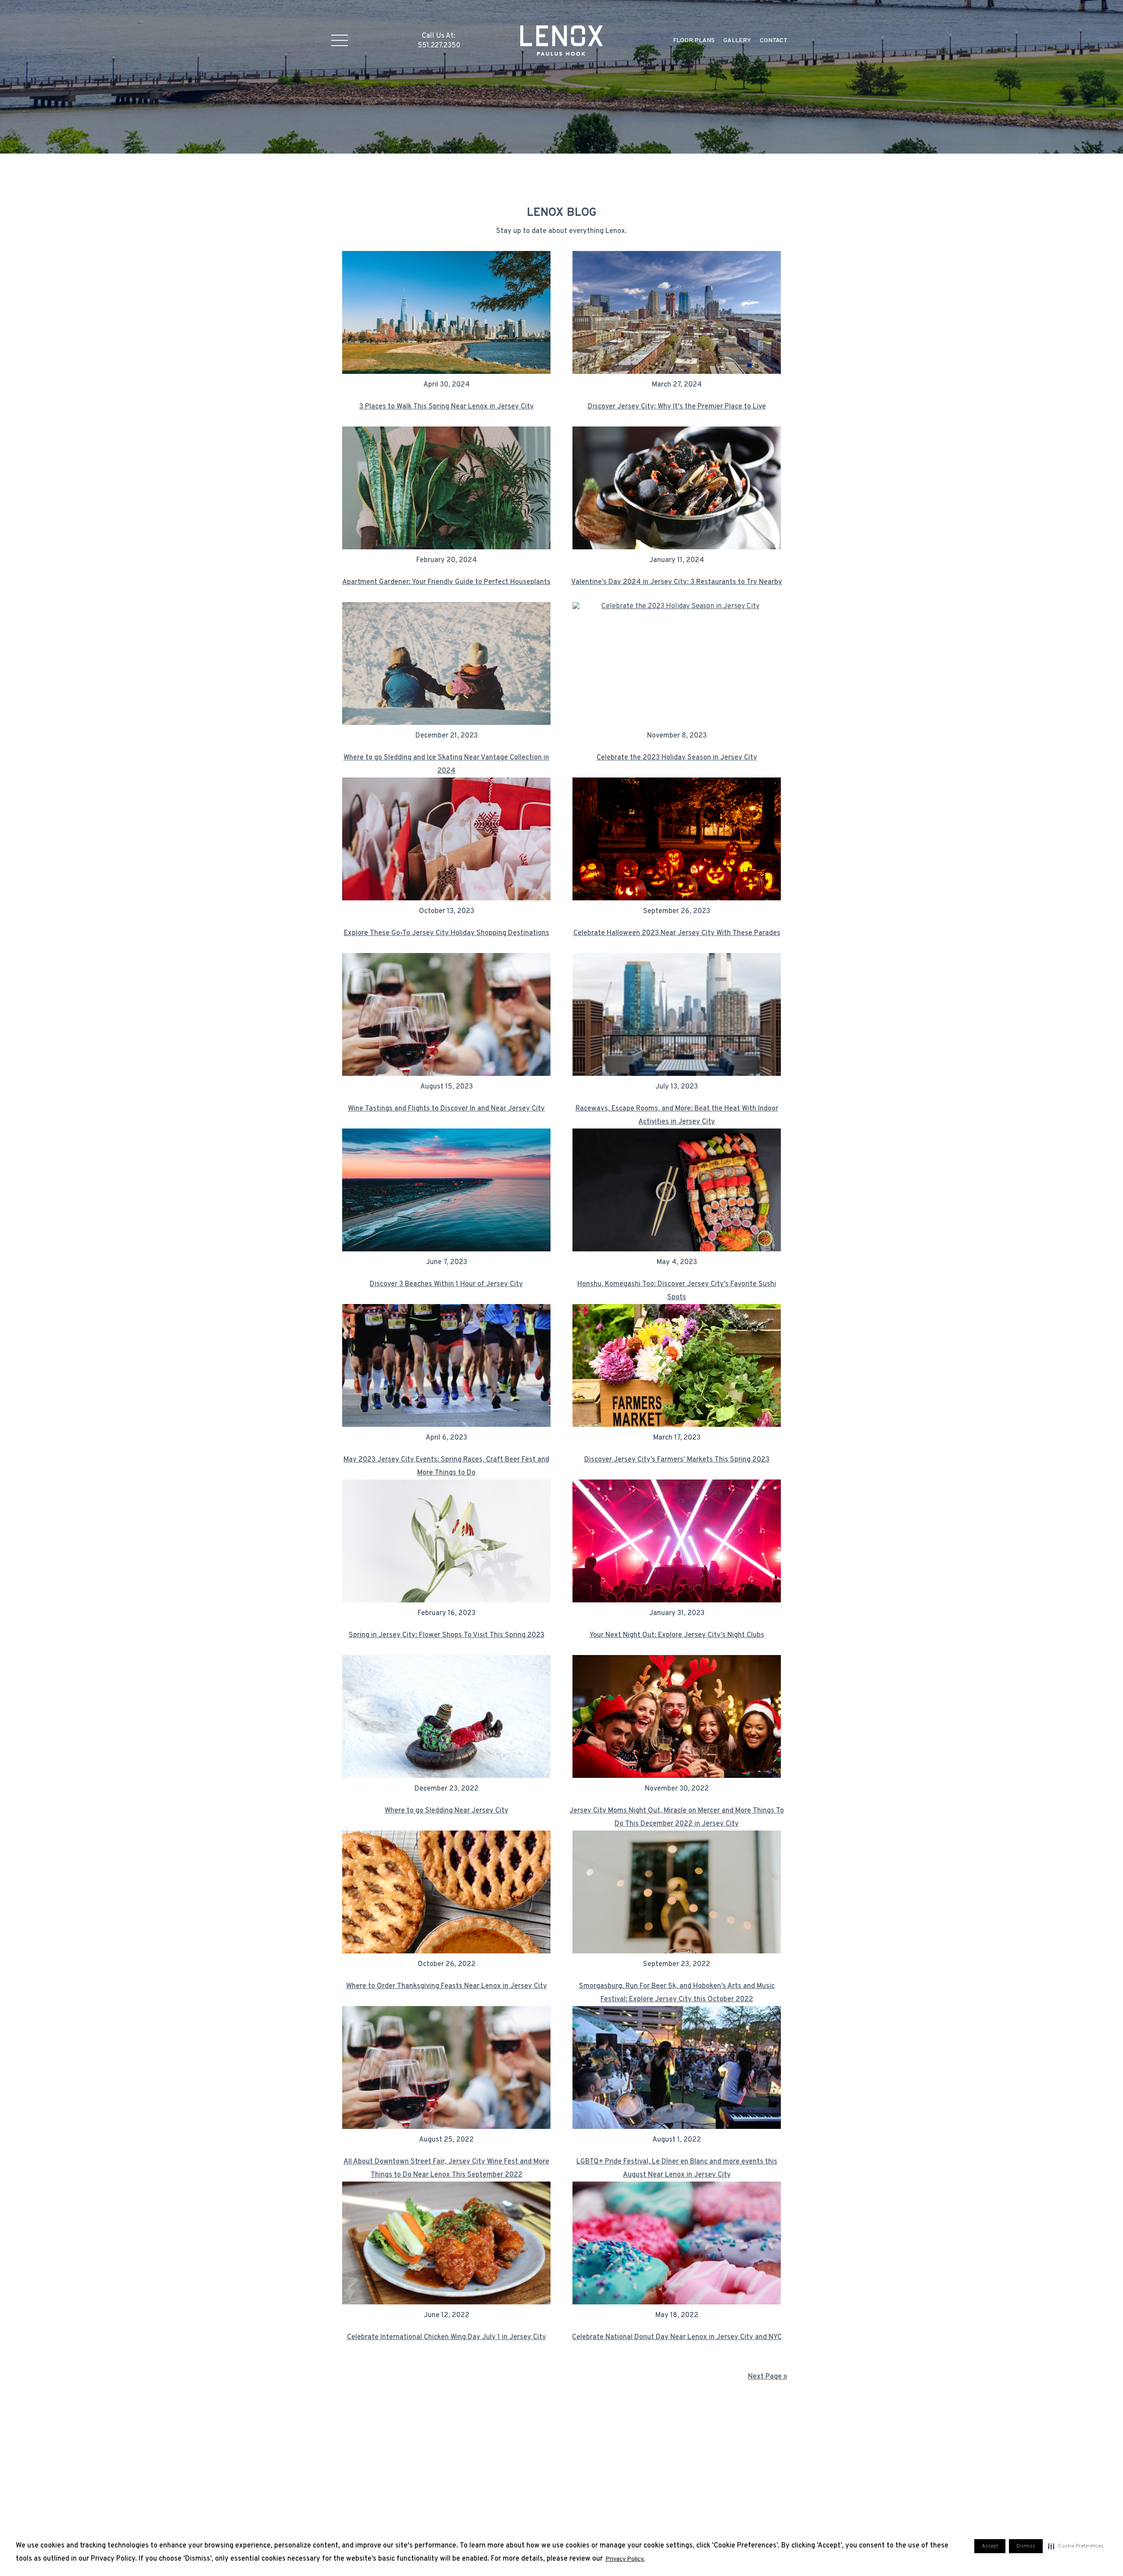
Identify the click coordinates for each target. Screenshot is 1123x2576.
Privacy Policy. (625, 2559)
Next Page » (767, 2377)
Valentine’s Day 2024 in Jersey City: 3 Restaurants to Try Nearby (677, 582)
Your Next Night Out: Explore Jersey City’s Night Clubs (677, 1635)
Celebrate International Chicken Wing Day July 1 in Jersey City (447, 2337)
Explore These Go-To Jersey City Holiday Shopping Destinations (447, 933)
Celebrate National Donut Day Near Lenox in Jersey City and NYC (677, 2337)
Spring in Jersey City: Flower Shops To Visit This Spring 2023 (447, 1635)
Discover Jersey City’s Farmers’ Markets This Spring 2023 (677, 1460)
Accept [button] (990, 2546)
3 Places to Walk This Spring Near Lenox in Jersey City (447, 407)
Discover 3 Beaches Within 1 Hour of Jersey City (446, 1284)
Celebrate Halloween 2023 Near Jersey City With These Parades (677, 933)
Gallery (737, 41)
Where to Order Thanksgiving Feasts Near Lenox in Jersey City (447, 1986)
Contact (774, 41)
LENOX (562, 40)
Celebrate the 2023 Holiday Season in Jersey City (677, 758)
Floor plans (694, 41)
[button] (1076, 2546)
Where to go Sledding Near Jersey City (447, 1811)
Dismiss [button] (1026, 2546)
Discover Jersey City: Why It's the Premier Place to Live (677, 407)
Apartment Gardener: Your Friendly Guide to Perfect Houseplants (446, 582)
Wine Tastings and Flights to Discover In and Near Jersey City (446, 1109)
